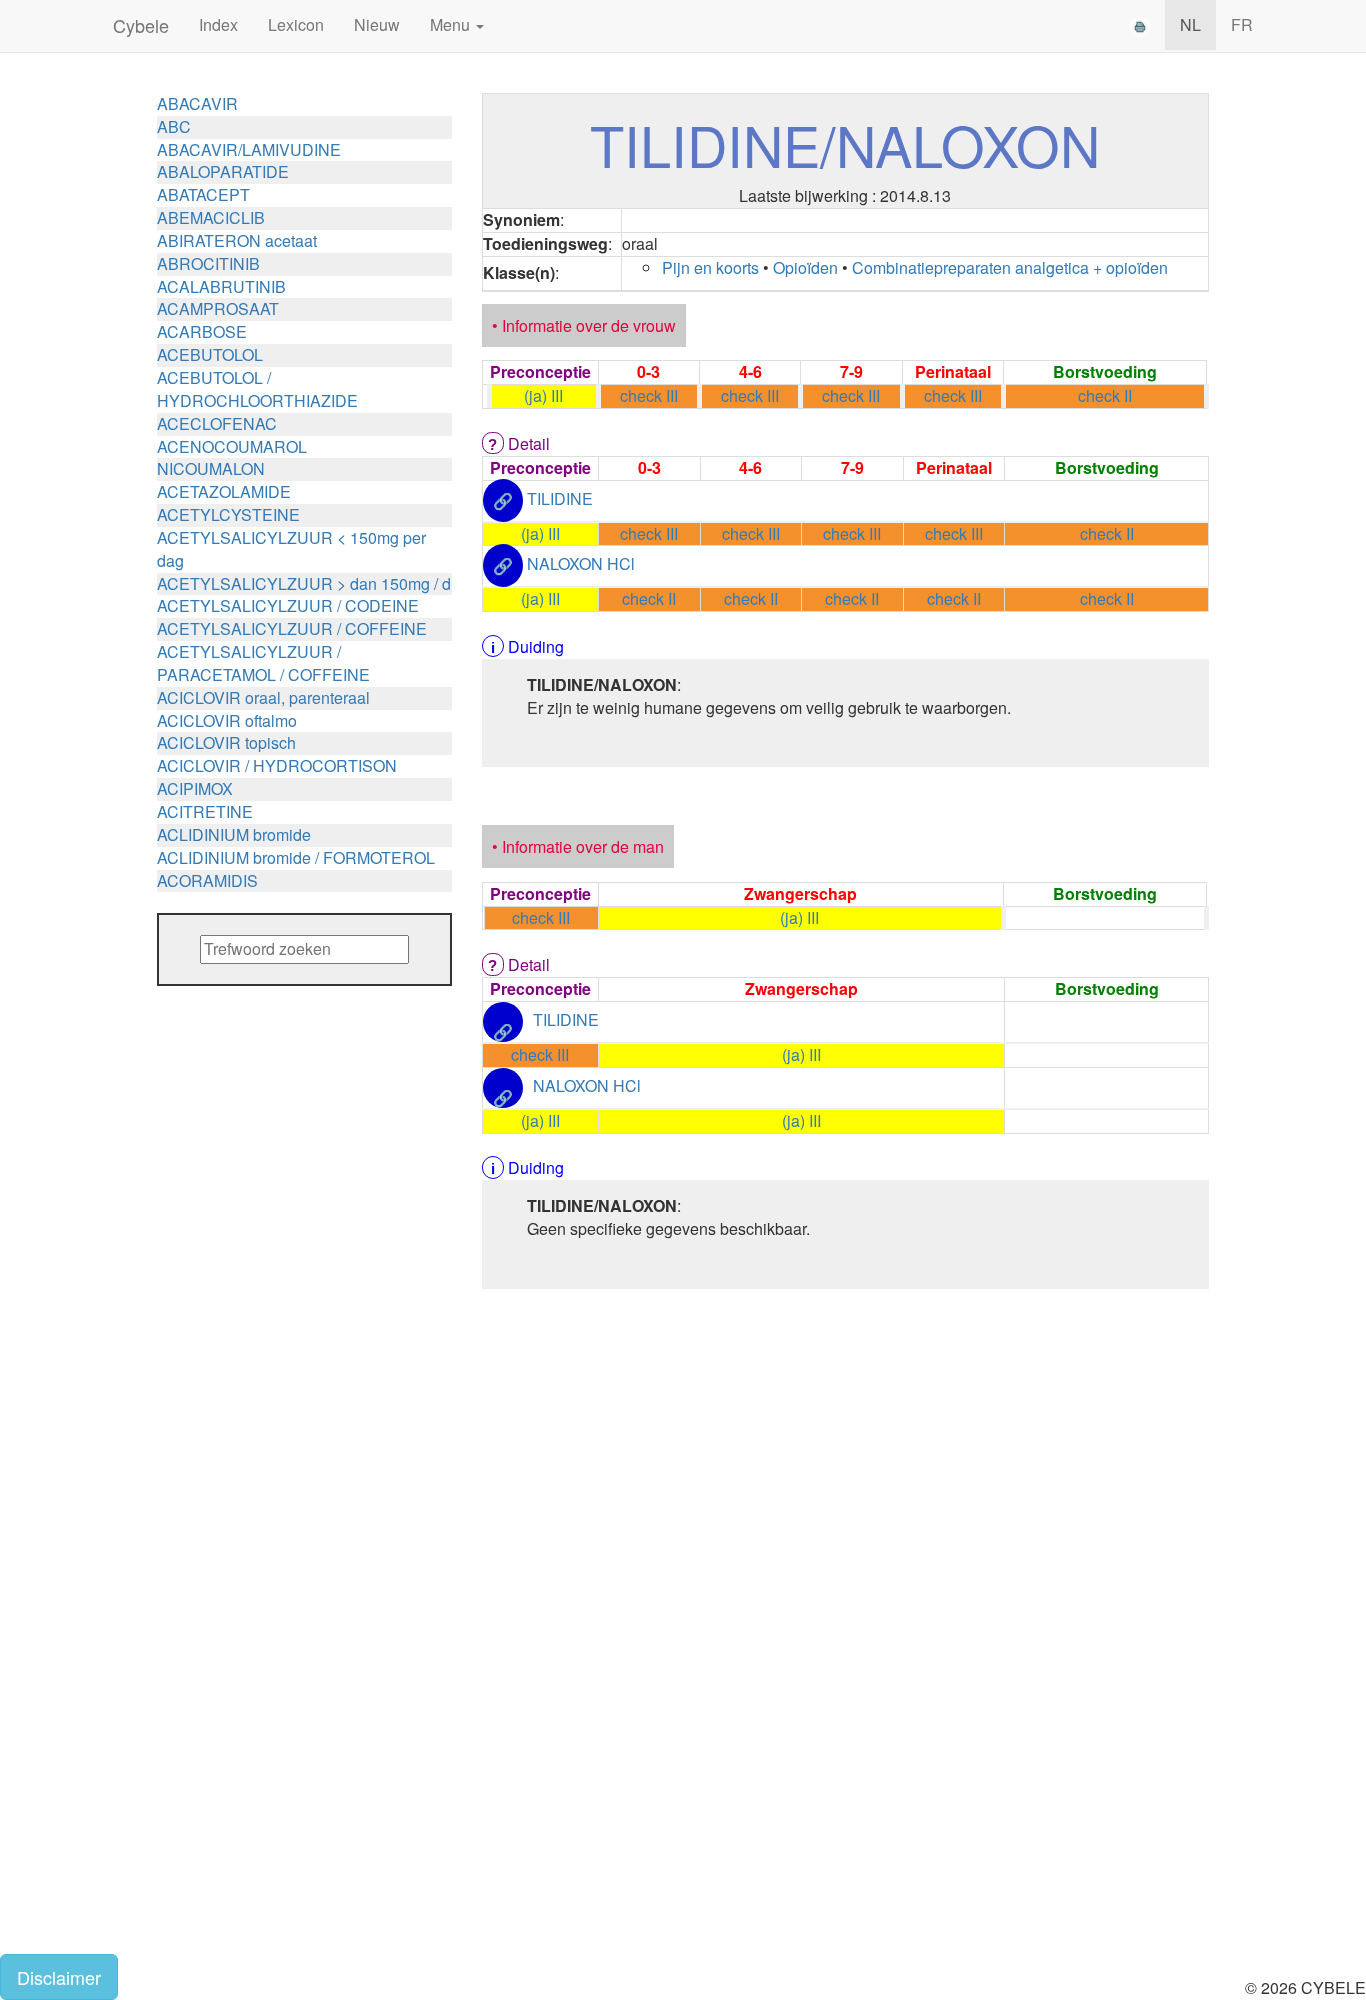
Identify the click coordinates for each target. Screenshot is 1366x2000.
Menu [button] (452, 24)
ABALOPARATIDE (223, 171)
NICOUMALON (211, 468)
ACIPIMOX (195, 788)
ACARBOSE (202, 331)
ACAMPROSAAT (218, 308)
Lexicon (296, 24)
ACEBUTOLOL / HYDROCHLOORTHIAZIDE (257, 389)
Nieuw (377, 24)
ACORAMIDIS (207, 880)
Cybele (141, 25)
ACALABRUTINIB (221, 286)
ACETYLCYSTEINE (228, 514)
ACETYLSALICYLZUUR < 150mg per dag (291, 549)
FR (1242, 24)
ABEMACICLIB (211, 217)
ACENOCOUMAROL (232, 446)
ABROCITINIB (208, 263)
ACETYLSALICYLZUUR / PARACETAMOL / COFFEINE (263, 663)
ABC (174, 126)
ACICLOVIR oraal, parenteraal (263, 697)
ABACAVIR (197, 103)
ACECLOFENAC (217, 423)
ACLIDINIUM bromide (234, 834)
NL (1190, 24)
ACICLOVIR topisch (226, 742)
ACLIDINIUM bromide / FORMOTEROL (296, 857)
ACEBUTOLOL (210, 354)
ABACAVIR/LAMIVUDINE (249, 149)
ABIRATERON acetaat (237, 240)
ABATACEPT (203, 194)
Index (218, 24)
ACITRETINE (205, 811)
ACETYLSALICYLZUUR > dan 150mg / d (304, 583)
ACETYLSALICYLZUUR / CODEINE (288, 605)
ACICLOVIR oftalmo (227, 720)
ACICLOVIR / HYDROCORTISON (277, 765)
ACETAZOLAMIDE (224, 491)
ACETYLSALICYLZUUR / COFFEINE (292, 628)
